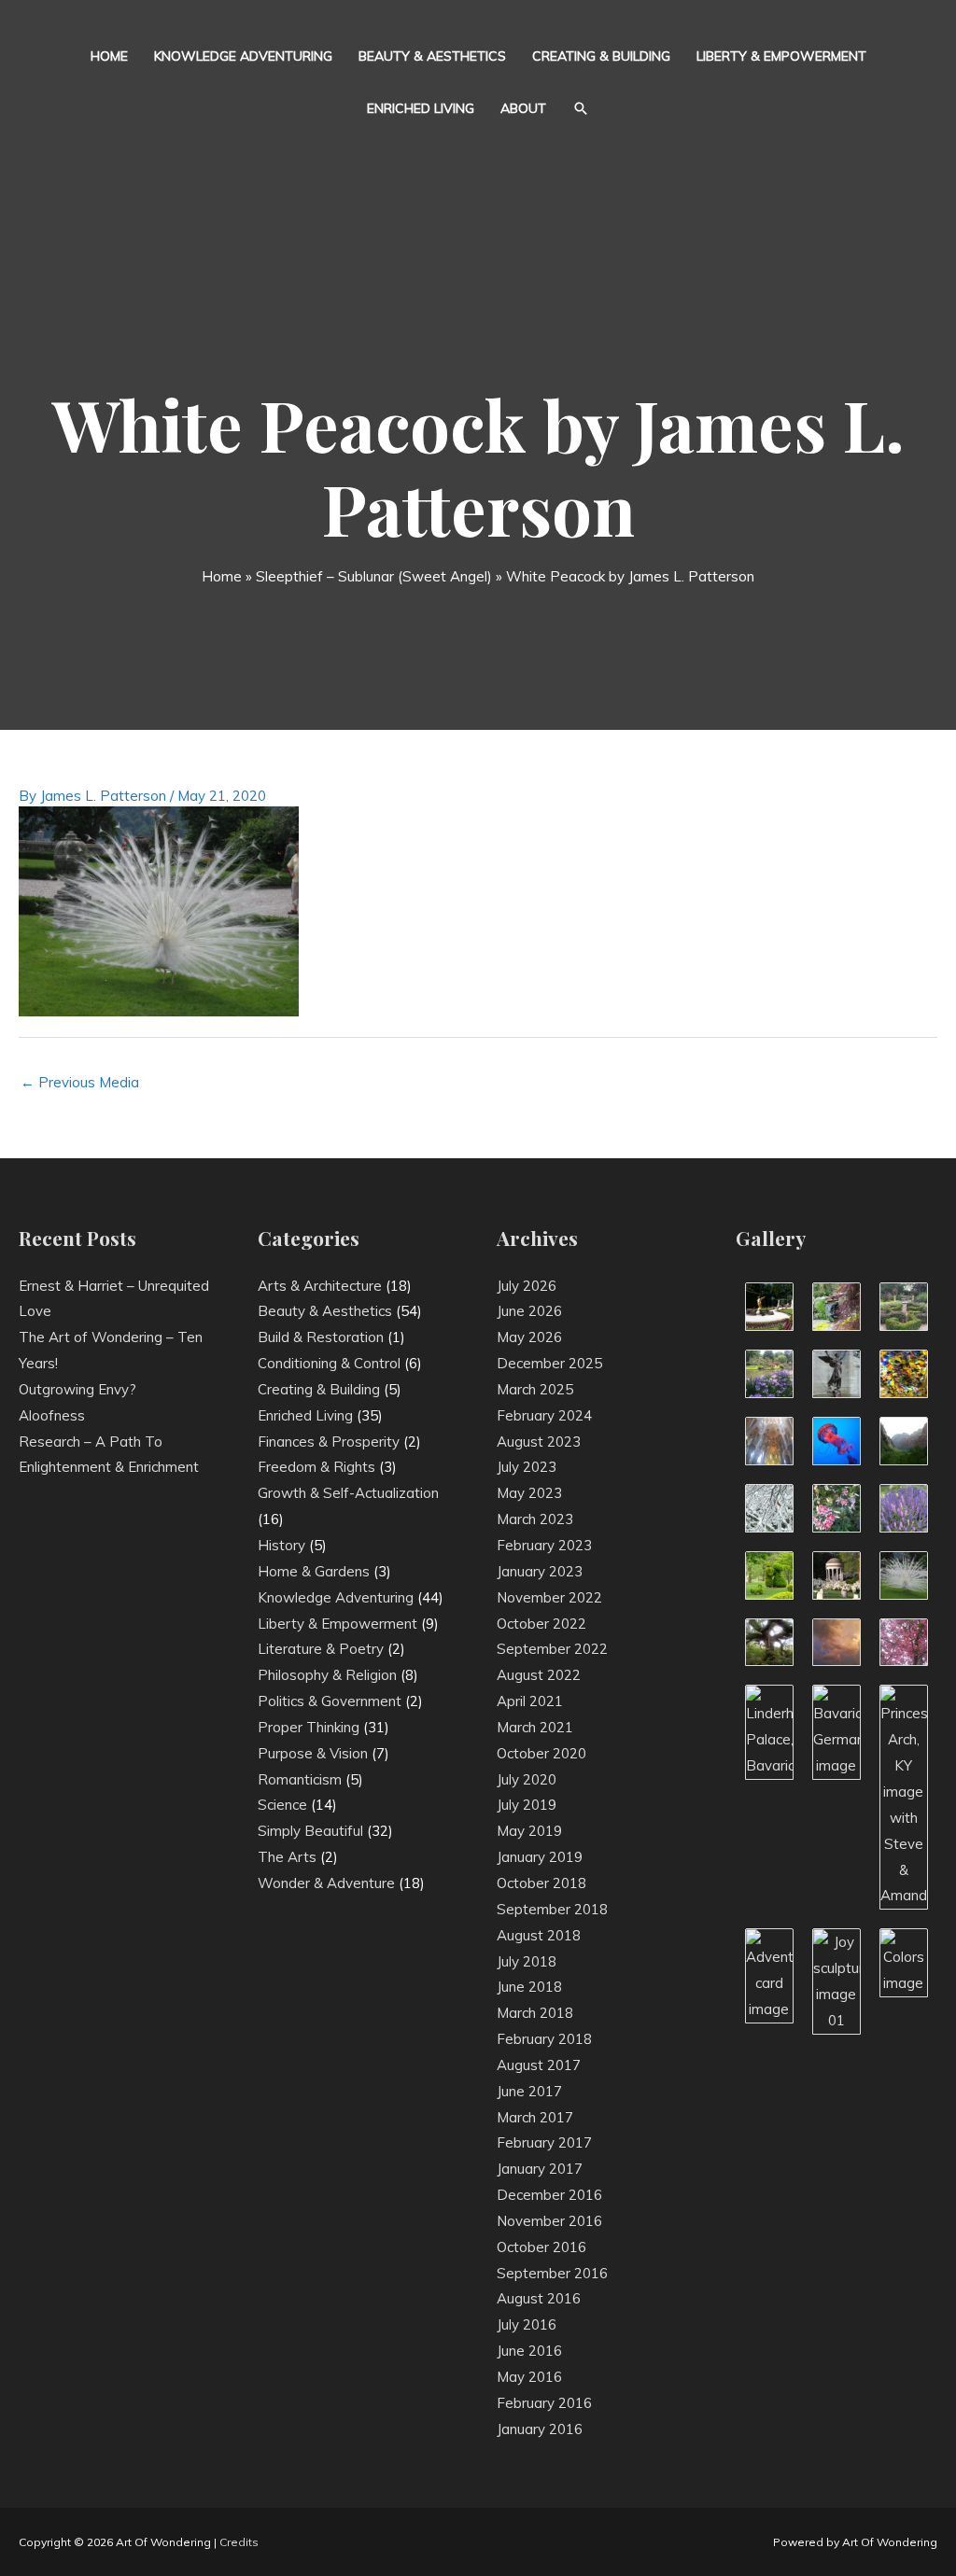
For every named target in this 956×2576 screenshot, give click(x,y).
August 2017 (539, 2065)
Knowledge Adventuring (243, 56)
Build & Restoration (321, 1337)
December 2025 (549, 1363)
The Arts (287, 1857)
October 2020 (541, 1753)
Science (282, 1805)
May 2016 (529, 2377)
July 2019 (527, 1805)
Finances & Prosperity (329, 1442)
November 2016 (549, 2221)
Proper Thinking (309, 1727)
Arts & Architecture (320, 1286)
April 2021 (530, 1701)
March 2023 (535, 1519)
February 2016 (544, 2403)
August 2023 (539, 1442)
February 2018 (544, 2039)
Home (109, 56)
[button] (581, 108)
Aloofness (52, 1415)
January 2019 (540, 1857)
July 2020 (527, 1779)
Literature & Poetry (321, 1649)
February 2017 (544, 2142)
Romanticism (300, 1779)
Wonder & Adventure (326, 1883)
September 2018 (552, 1909)
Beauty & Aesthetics (432, 56)
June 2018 (529, 1987)
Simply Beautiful (310, 1831)
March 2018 (535, 2013)
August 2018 (539, 1935)
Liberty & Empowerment (781, 56)
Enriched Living (421, 108)
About (523, 108)
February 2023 (544, 1545)
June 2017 (529, 2091)
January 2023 (540, 1571)
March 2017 (535, 2117)
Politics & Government (330, 1701)
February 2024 (544, 1415)
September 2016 (552, 2273)
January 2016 (540, 2429)
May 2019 (529, 1831)
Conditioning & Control (329, 1363)
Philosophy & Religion (327, 1675)
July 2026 (527, 1286)
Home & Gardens (314, 1571)
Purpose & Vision (313, 1753)
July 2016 (527, 2324)
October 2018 (541, 1883)
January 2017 (540, 2169)
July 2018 (527, 1961)
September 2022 (552, 1649)
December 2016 (549, 2195)
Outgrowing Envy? (77, 1389)
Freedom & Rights (316, 1467)
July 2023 (527, 1467)
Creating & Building (601, 56)
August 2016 (539, 2298)
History (281, 1545)
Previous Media (80, 1082)
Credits (239, 2542)
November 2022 (549, 1597)
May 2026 (529, 1337)
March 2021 (535, 1727)
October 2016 (541, 2247)
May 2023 (529, 1493)
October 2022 (541, 1624)
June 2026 (529, 1311)
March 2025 (535, 1389)
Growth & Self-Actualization (348, 1493)
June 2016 (529, 2351)
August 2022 (539, 1675)
